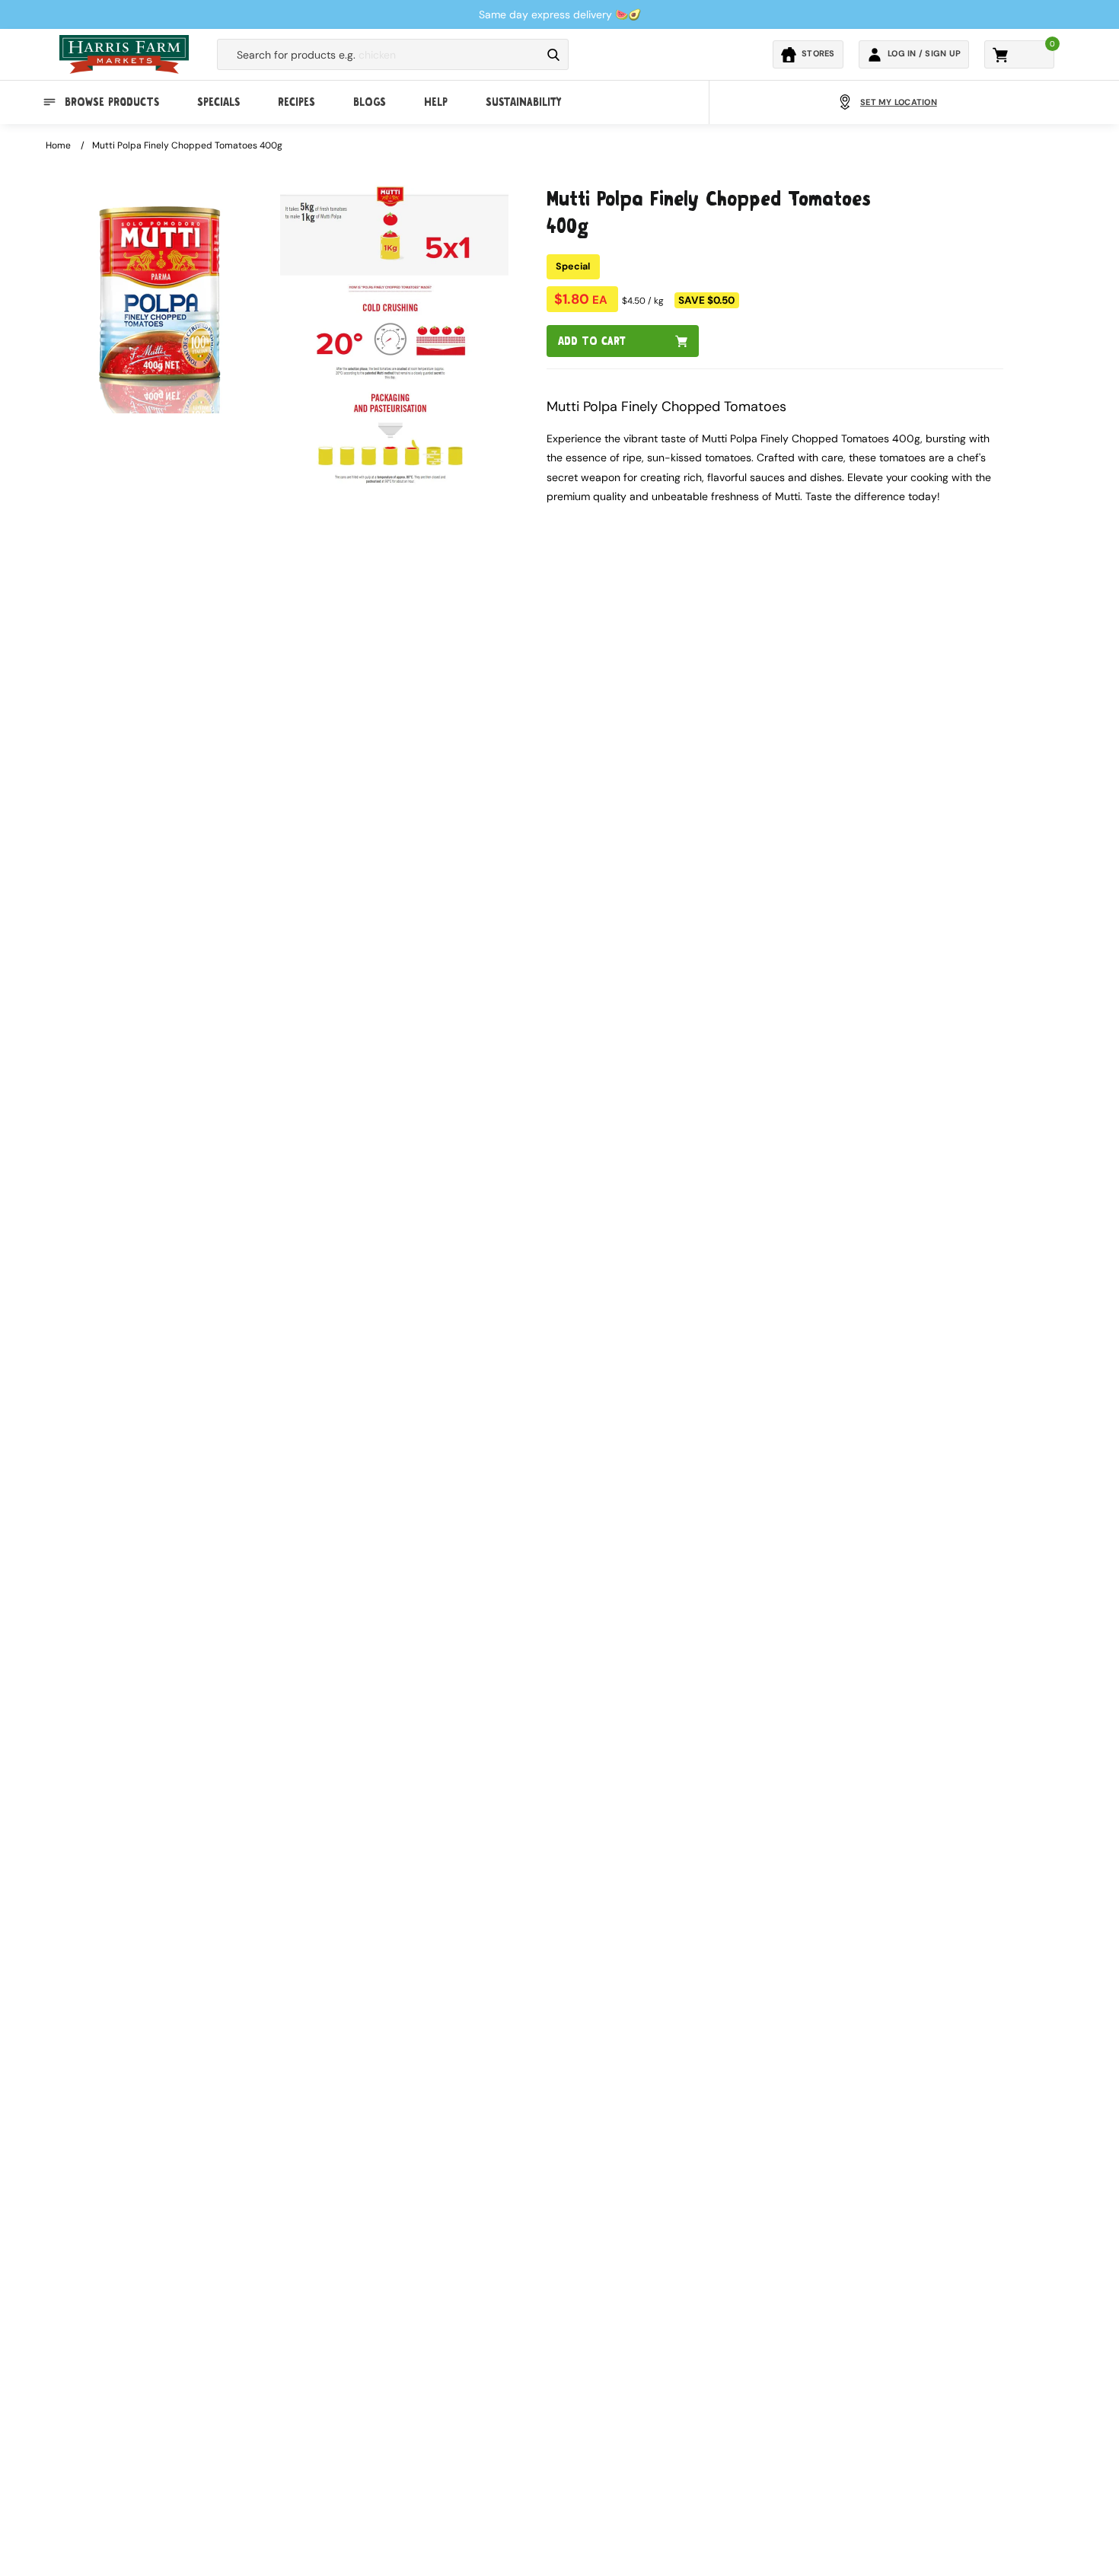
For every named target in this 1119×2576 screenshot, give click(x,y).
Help (436, 102)
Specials (218, 102)
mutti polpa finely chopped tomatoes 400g (187, 145)
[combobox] (379, 55)
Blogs (370, 102)
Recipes (296, 102)
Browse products (112, 102)
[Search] (553, 55)
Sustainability (523, 102)
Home (58, 145)
